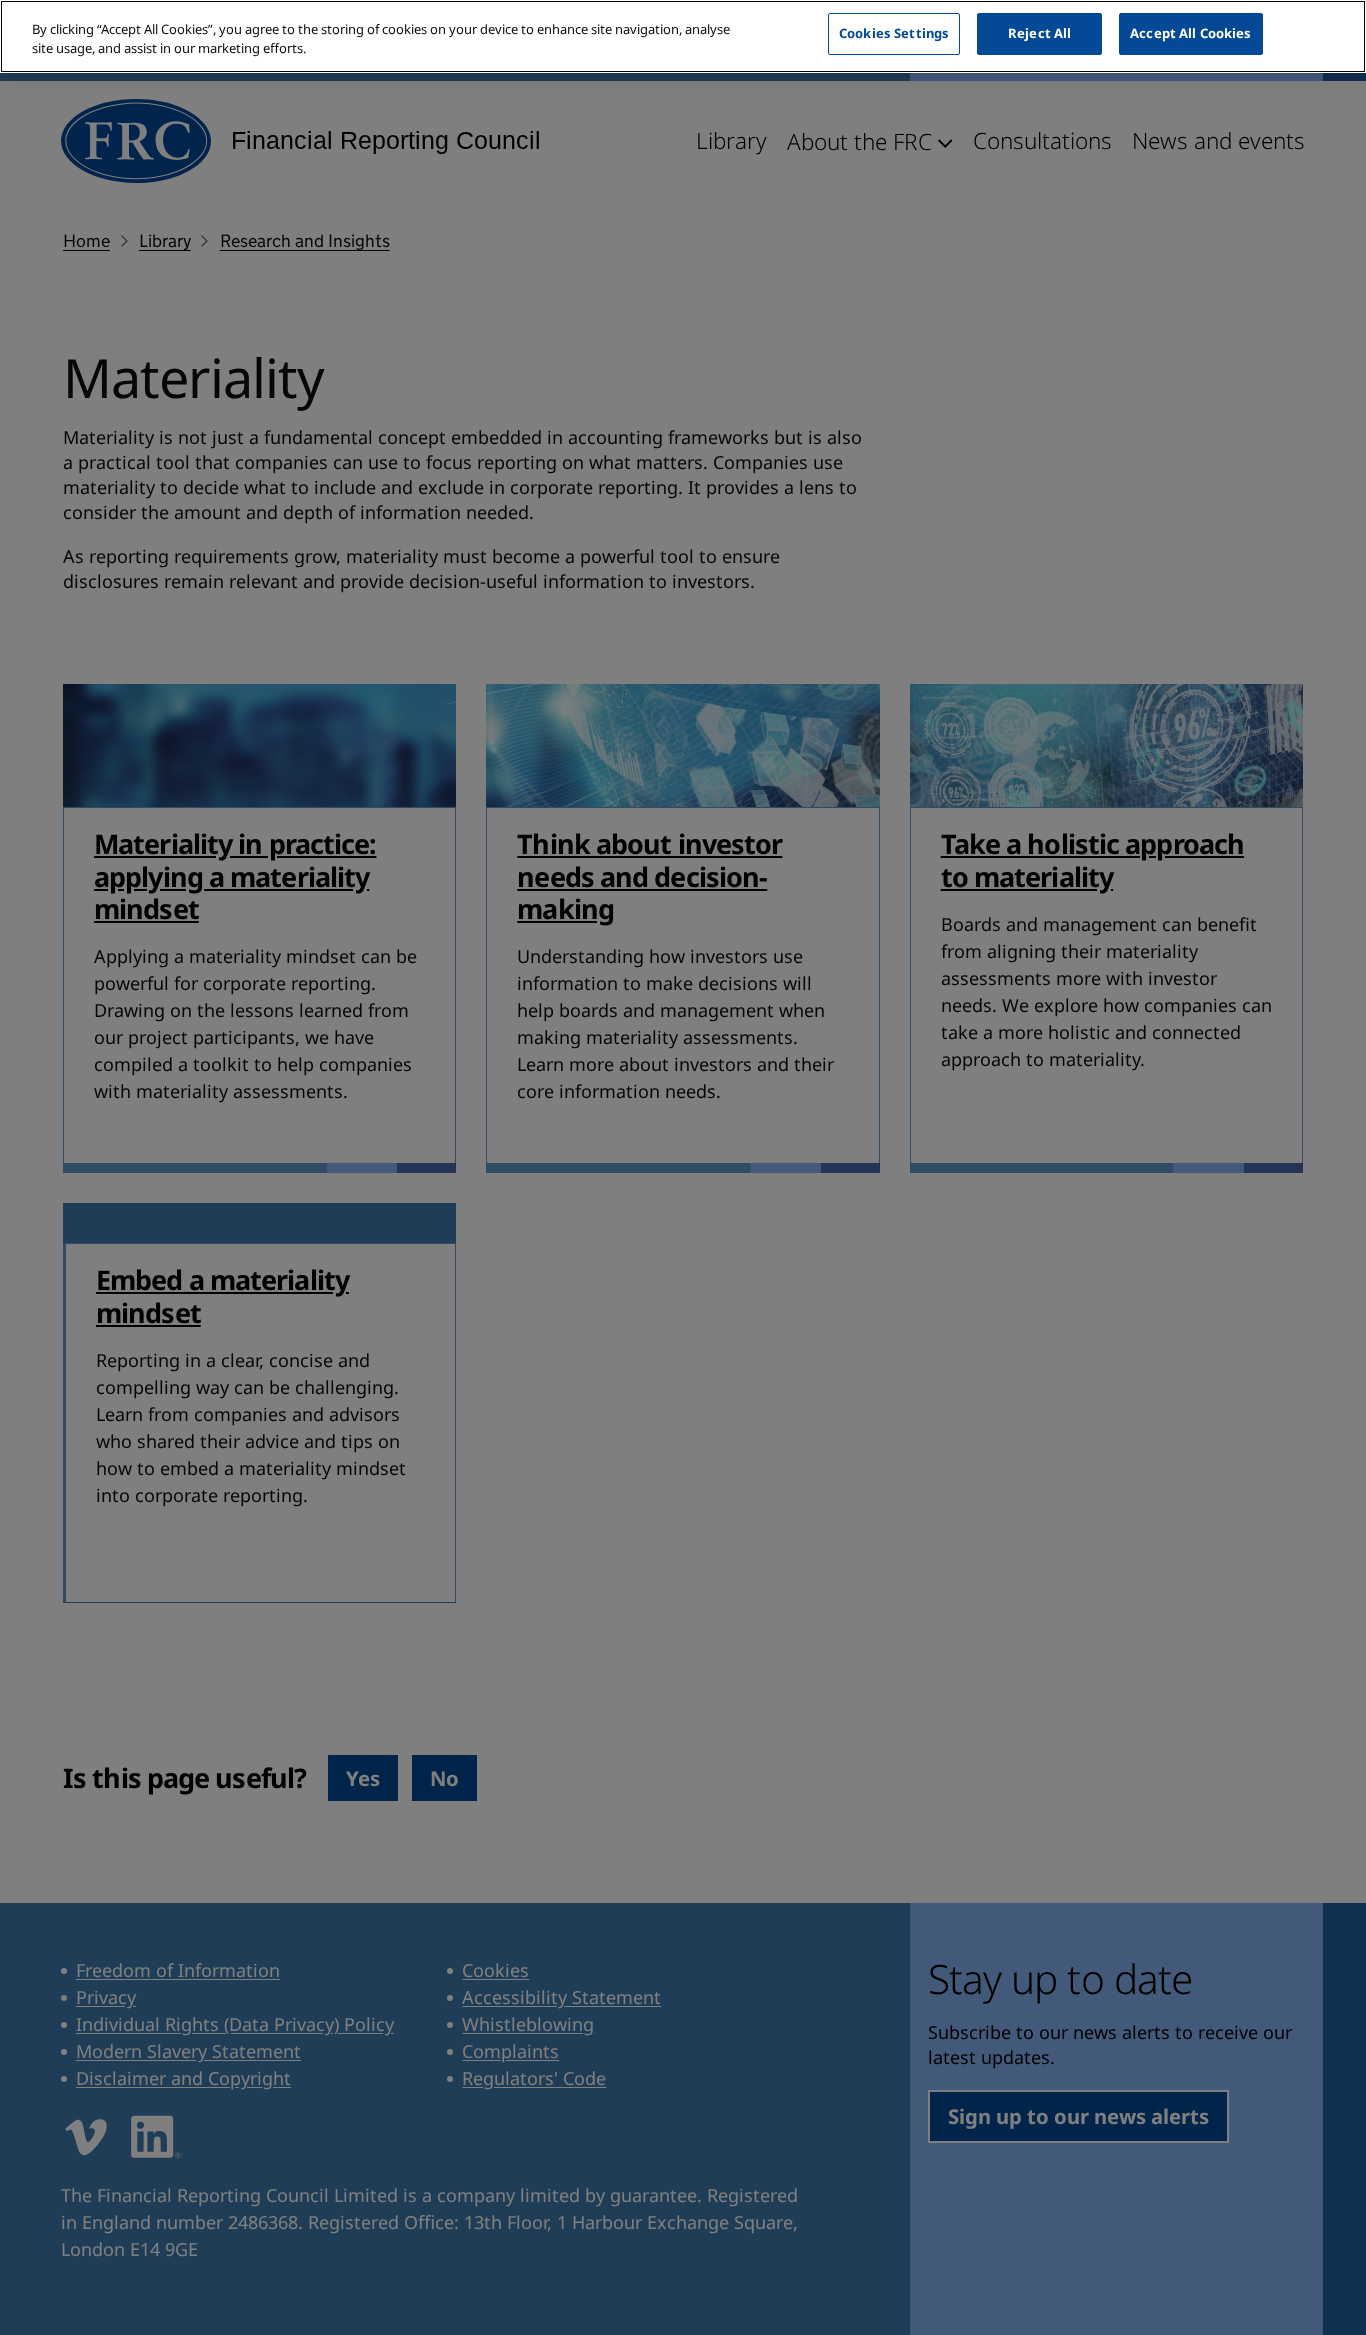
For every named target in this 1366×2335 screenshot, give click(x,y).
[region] (683, 36)
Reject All (1039, 33)
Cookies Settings (894, 33)
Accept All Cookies (1190, 33)
